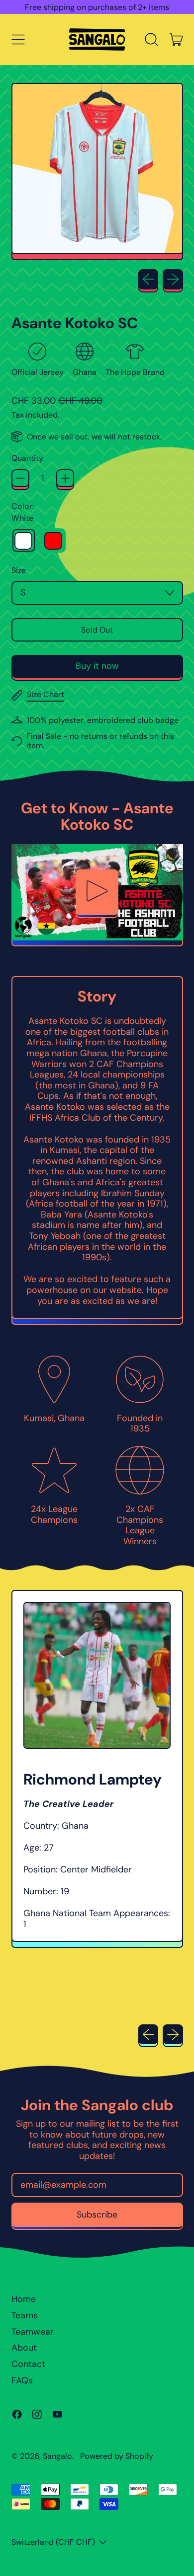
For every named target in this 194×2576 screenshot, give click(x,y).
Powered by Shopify (117, 2456)
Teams (25, 2315)
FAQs (22, 2380)
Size (19, 570)
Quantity (27, 458)
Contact (28, 2364)
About (24, 2348)
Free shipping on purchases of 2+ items (97, 7)
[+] (65, 478)
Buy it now (97, 666)
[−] (20, 478)
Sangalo (57, 2456)
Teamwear (33, 2332)
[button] (152, 40)
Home (24, 2299)
